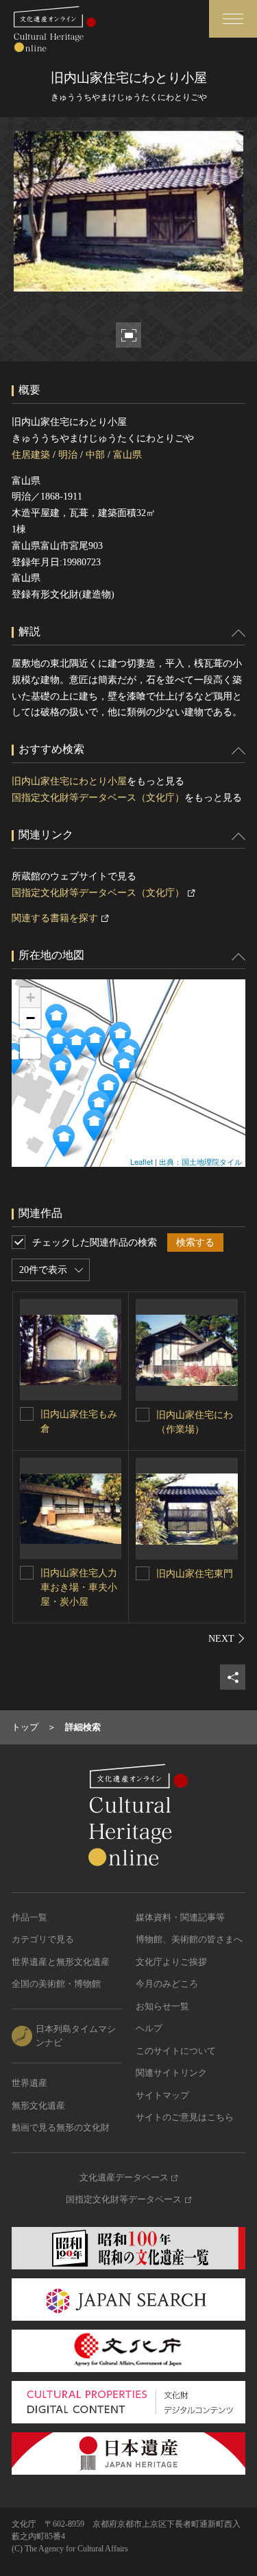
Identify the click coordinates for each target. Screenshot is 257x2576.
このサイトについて (176, 2051)
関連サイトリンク (171, 2073)
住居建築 (31, 455)
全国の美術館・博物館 (56, 1984)
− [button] (30, 1018)
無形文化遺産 (38, 2105)
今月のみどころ (167, 1984)
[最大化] (30, 1048)
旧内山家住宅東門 (195, 1574)
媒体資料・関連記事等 (180, 1917)
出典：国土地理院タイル (200, 1161)
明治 (68, 455)
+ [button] (30, 997)
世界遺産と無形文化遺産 (61, 1962)
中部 (95, 455)
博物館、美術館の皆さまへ (189, 1939)
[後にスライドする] (227, 1638)
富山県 (127, 455)
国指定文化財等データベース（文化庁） (98, 798)
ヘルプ (149, 2028)
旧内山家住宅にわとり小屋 (69, 781)
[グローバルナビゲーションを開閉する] (233, 19)
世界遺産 (29, 2083)
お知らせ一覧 (162, 2006)
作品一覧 (29, 1917)
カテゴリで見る (43, 1939)
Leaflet (142, 1161)
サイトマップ (162, 2095)
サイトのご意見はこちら (185, 2117)
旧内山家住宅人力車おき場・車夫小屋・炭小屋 (79, 1587)
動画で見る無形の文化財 (61, 2127)
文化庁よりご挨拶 (171, 1962)
